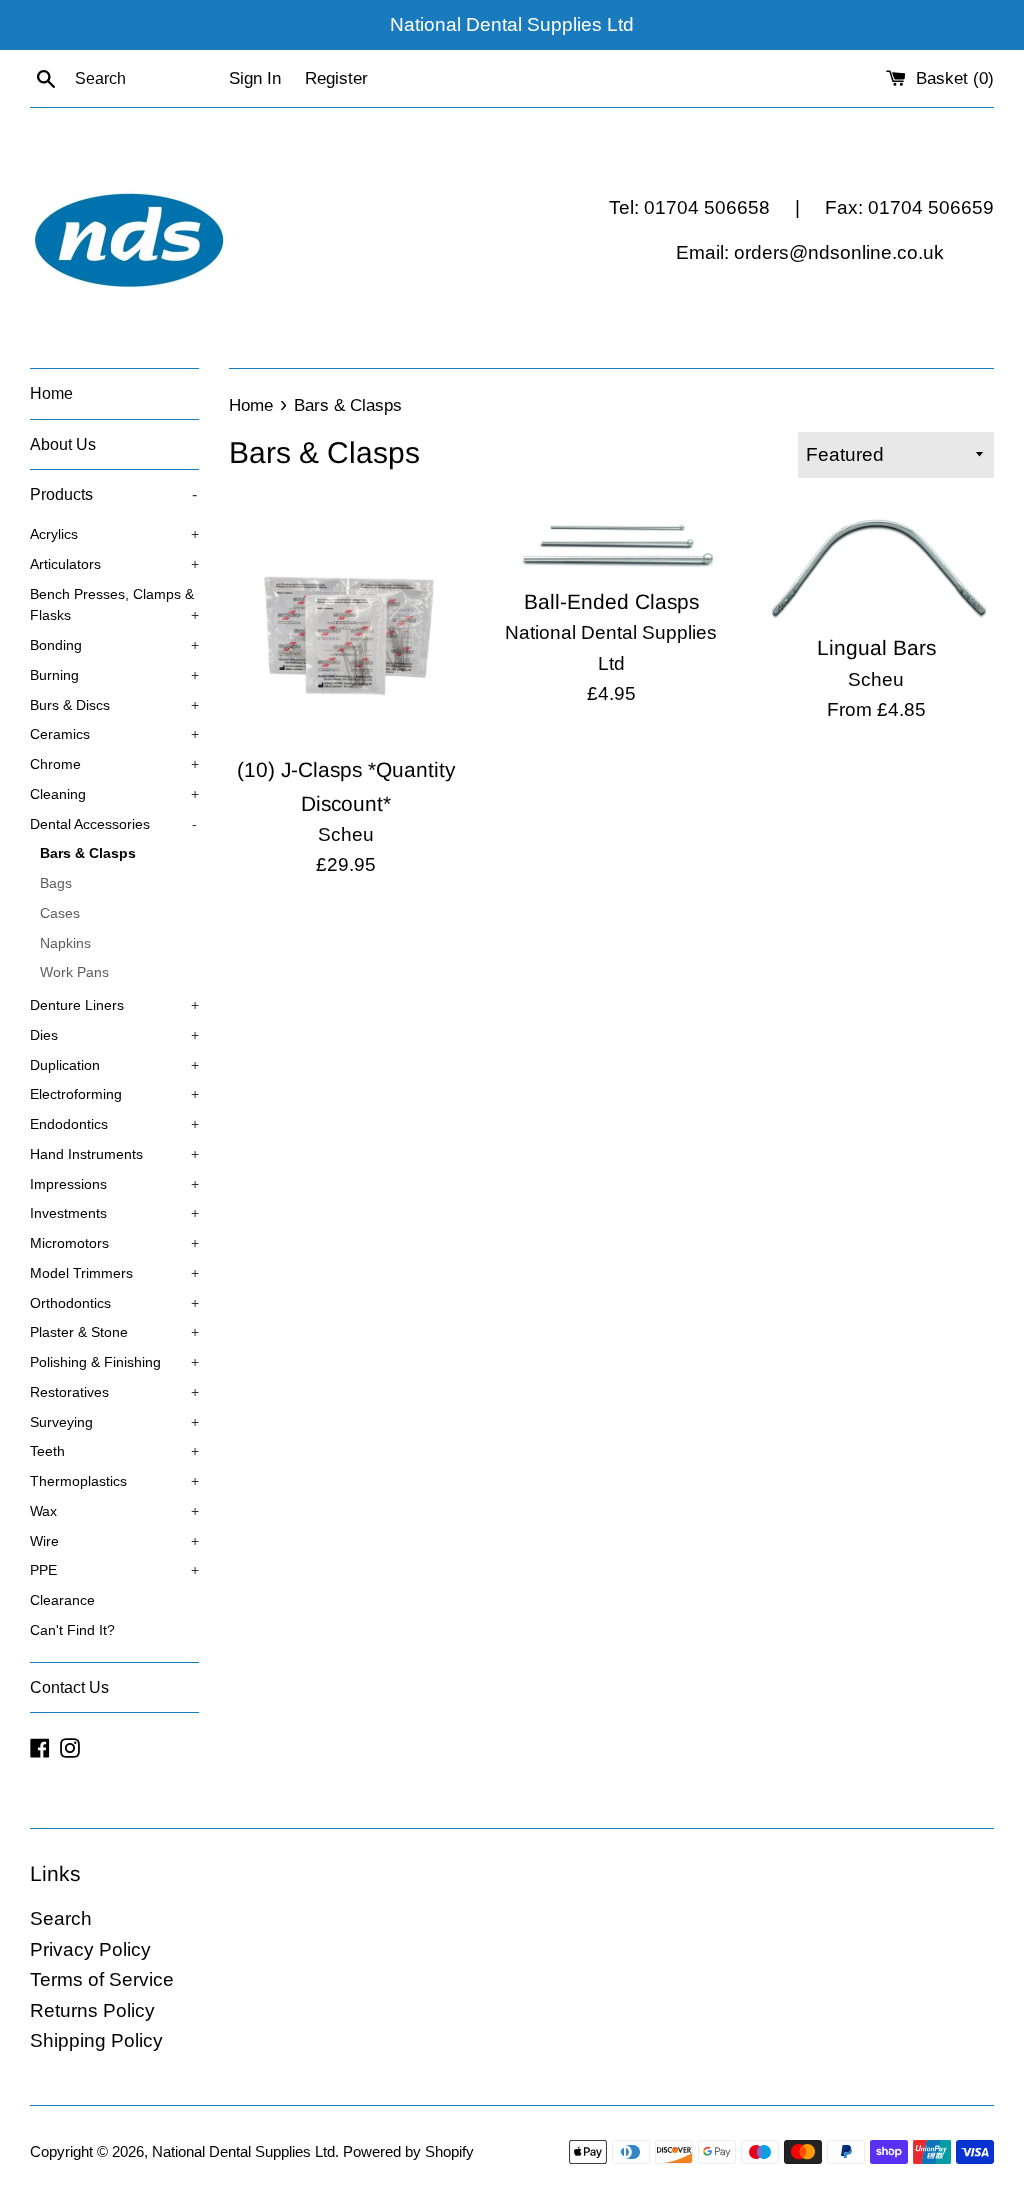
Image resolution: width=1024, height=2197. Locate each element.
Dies (114, 1035)
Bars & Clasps (88, 853)
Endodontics (114, 1124)
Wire (114, 1541)
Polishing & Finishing (114, 1362)
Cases (60, 913)
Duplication (114, 1065)
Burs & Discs (114, 705)
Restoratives (114, 1392)
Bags (56, 883)
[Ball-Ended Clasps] (611, 541)
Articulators (114, 564)
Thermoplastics (114, 1481)
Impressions (114, 1184)
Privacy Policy (90, 1949)
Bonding (114, 645)
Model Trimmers (114, 1273)
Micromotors (114, 1243)
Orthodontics (114, 1303)
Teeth (114, 1451)
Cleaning (114, 794)
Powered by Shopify (408, 2151)
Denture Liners (114, 1005)
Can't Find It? (72, 1630)
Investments (114, 1213)
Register (336, 78)
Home (51, 393)
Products (113, 494)
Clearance (62, 1600)
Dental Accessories (113, 824)
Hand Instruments (114, 1154)
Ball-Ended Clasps (611, 601)
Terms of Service (102, 1979)
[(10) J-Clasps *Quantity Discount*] (346, 625)
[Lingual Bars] (876, 564)
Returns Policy (92, 2010)
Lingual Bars (876, 647)
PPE (114, 1570)
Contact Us (69, 1687)
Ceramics (114, 734)
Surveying (114, 1422)
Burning (114, 675)
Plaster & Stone (114, 1332)
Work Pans (74, 972)
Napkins (65, 943)
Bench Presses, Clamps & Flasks (114, 605)
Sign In (255, 78)
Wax (114, 1511)
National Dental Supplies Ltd (243, 2151)
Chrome (114, 764)
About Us (63, 444)
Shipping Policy (96, 2040)
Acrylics (114, 534)
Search (61, 1918)
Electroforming (114, 1094)
